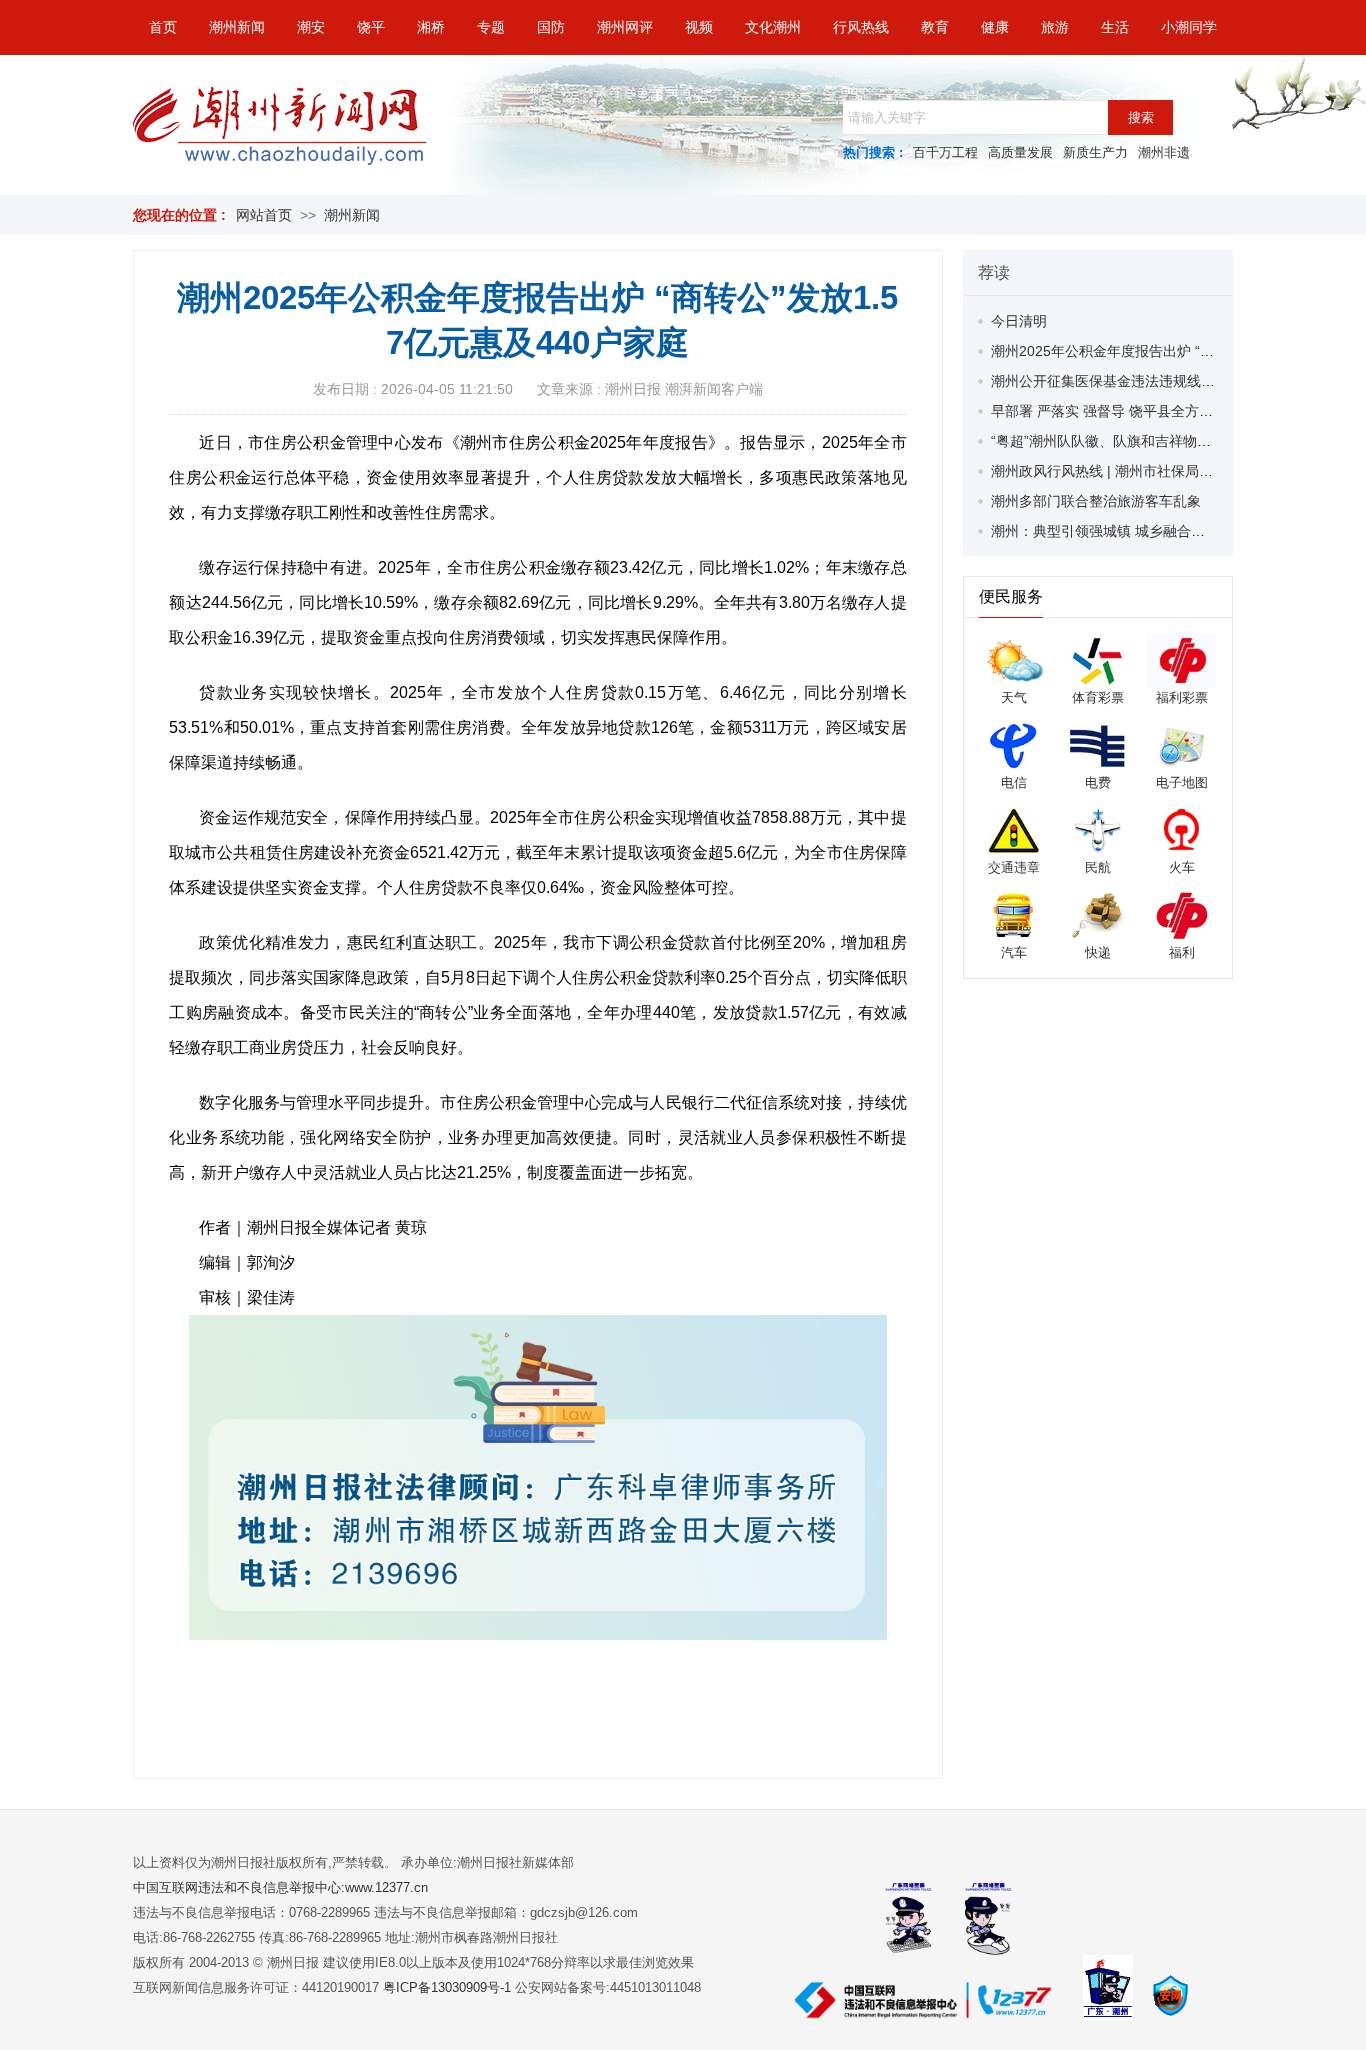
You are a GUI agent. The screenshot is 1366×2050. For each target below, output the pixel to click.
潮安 (311, 27)
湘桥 (431, 27)
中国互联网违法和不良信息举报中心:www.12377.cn (280, 1887)
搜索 (1141, 117)
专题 (491, 27)
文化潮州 (773, 27)
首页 (163, 27)
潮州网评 (625, 27)
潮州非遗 (1164, 152)
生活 (1115, 27)
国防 (551, 27)
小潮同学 (1189, 27)
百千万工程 (945, 152)
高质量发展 (1020, 152)
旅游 (1055, 27)
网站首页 (264, 215)
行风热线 (861, 27)
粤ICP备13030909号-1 (449, 1987)
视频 (699, 27)
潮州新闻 (237, 27)
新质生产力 (1095, 152)
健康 (995, 27)
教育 (935, 27)
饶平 (371, 27)
